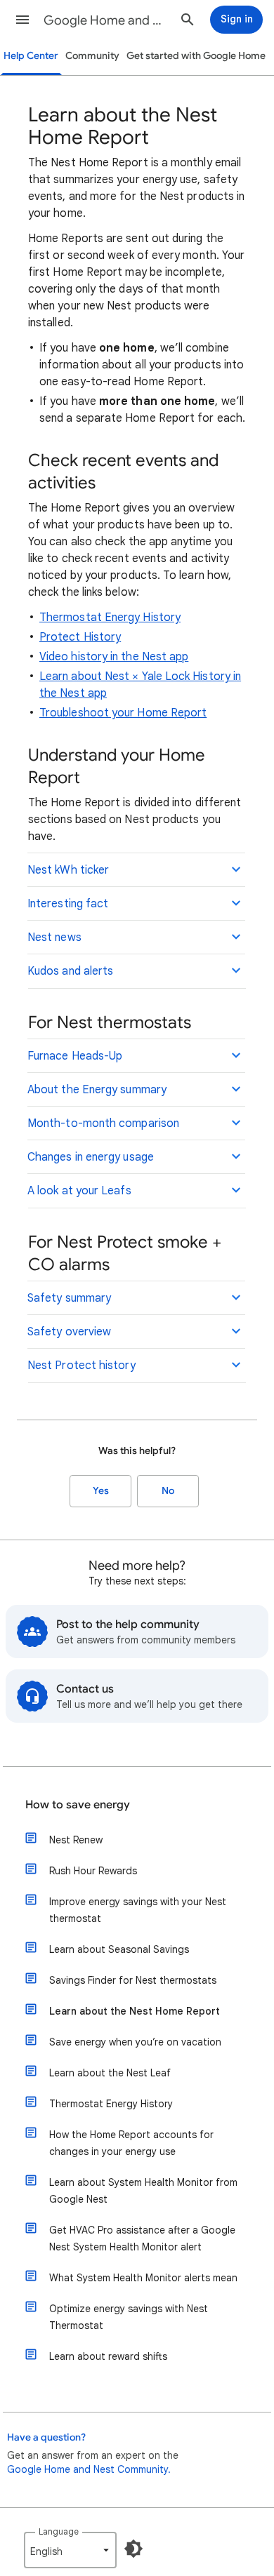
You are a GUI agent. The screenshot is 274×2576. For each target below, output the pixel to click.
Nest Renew (76, 1840)
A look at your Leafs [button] (79, 1191)
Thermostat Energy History (110, 618)
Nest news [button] (54, 937)
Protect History (80, 637)
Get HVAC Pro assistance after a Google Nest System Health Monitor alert (142, 2238)
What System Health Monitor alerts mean (143, 2278)
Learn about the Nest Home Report (135, 2011)
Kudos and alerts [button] (70, 971)
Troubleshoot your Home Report (123, 713)
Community (92, 56)
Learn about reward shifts (108, 2356)
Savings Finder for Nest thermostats (133, 1980)
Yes (101, 1491)
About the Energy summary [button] (97, 1090)
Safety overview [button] (69, 1332)
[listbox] (70, 2550)
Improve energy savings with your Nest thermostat (138, 1910)
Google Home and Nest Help (106, 20)
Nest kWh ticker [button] (68, 870)
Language (59, 2531)
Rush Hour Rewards (93, 1871)
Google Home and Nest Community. (89, 2469)
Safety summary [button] (69, 1298)
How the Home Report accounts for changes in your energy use (131, 2143)
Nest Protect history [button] (81, 1366)
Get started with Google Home (196, 56)
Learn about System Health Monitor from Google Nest (143, 2191)
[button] (22, 20)
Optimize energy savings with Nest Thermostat (129, 2317)
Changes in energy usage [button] (91, 1157)
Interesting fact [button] (68, 904)
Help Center (31, 56)
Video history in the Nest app (114, 657)
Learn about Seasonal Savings (119, 1949)
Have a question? (46, 2437)
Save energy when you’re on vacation (135, 2042)
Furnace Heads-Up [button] (75, 1056)
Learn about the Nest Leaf (110, 2073)
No (168, 1491)
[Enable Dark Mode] (133, 2549)
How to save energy (78, 1805)
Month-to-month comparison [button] (103, 1123)
